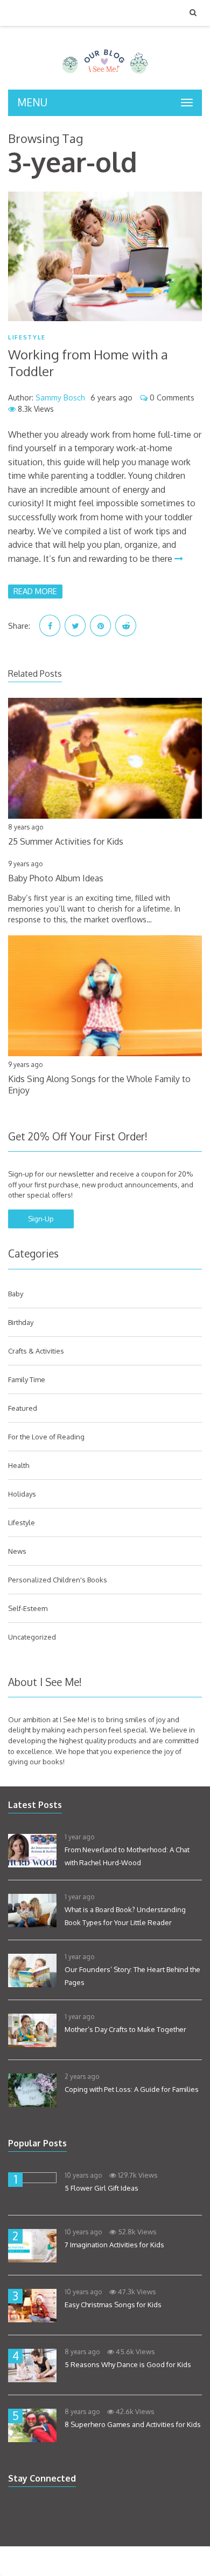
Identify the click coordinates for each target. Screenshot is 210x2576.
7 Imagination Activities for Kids (114, 2245)
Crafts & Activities (36, 1351)
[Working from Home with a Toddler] (105, 256)
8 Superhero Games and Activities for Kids (133, 2424)
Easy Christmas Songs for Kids (113, 2305)
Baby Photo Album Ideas (56, 878)
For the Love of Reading (46, 1437)
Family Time (27, 1379)
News (17, 1551)
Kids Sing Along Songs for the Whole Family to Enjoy (99, 1085)
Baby (16, 1294)
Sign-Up (41, 1219)
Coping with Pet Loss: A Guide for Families (132, 2089)
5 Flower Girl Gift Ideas (101, 2188)
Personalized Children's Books (58, 1580)
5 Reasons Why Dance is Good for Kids (128, 2364)
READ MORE (35, 591)
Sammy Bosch (60, 397)
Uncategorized (32, 1637)
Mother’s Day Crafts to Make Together (125, 2029)
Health (19, 1465)
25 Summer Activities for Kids (66, 841)
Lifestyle (27, 338)
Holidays (22, 1494)
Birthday (21, 1322)
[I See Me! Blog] (105, 76)
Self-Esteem (28, 1608)
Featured (23, 1408)
